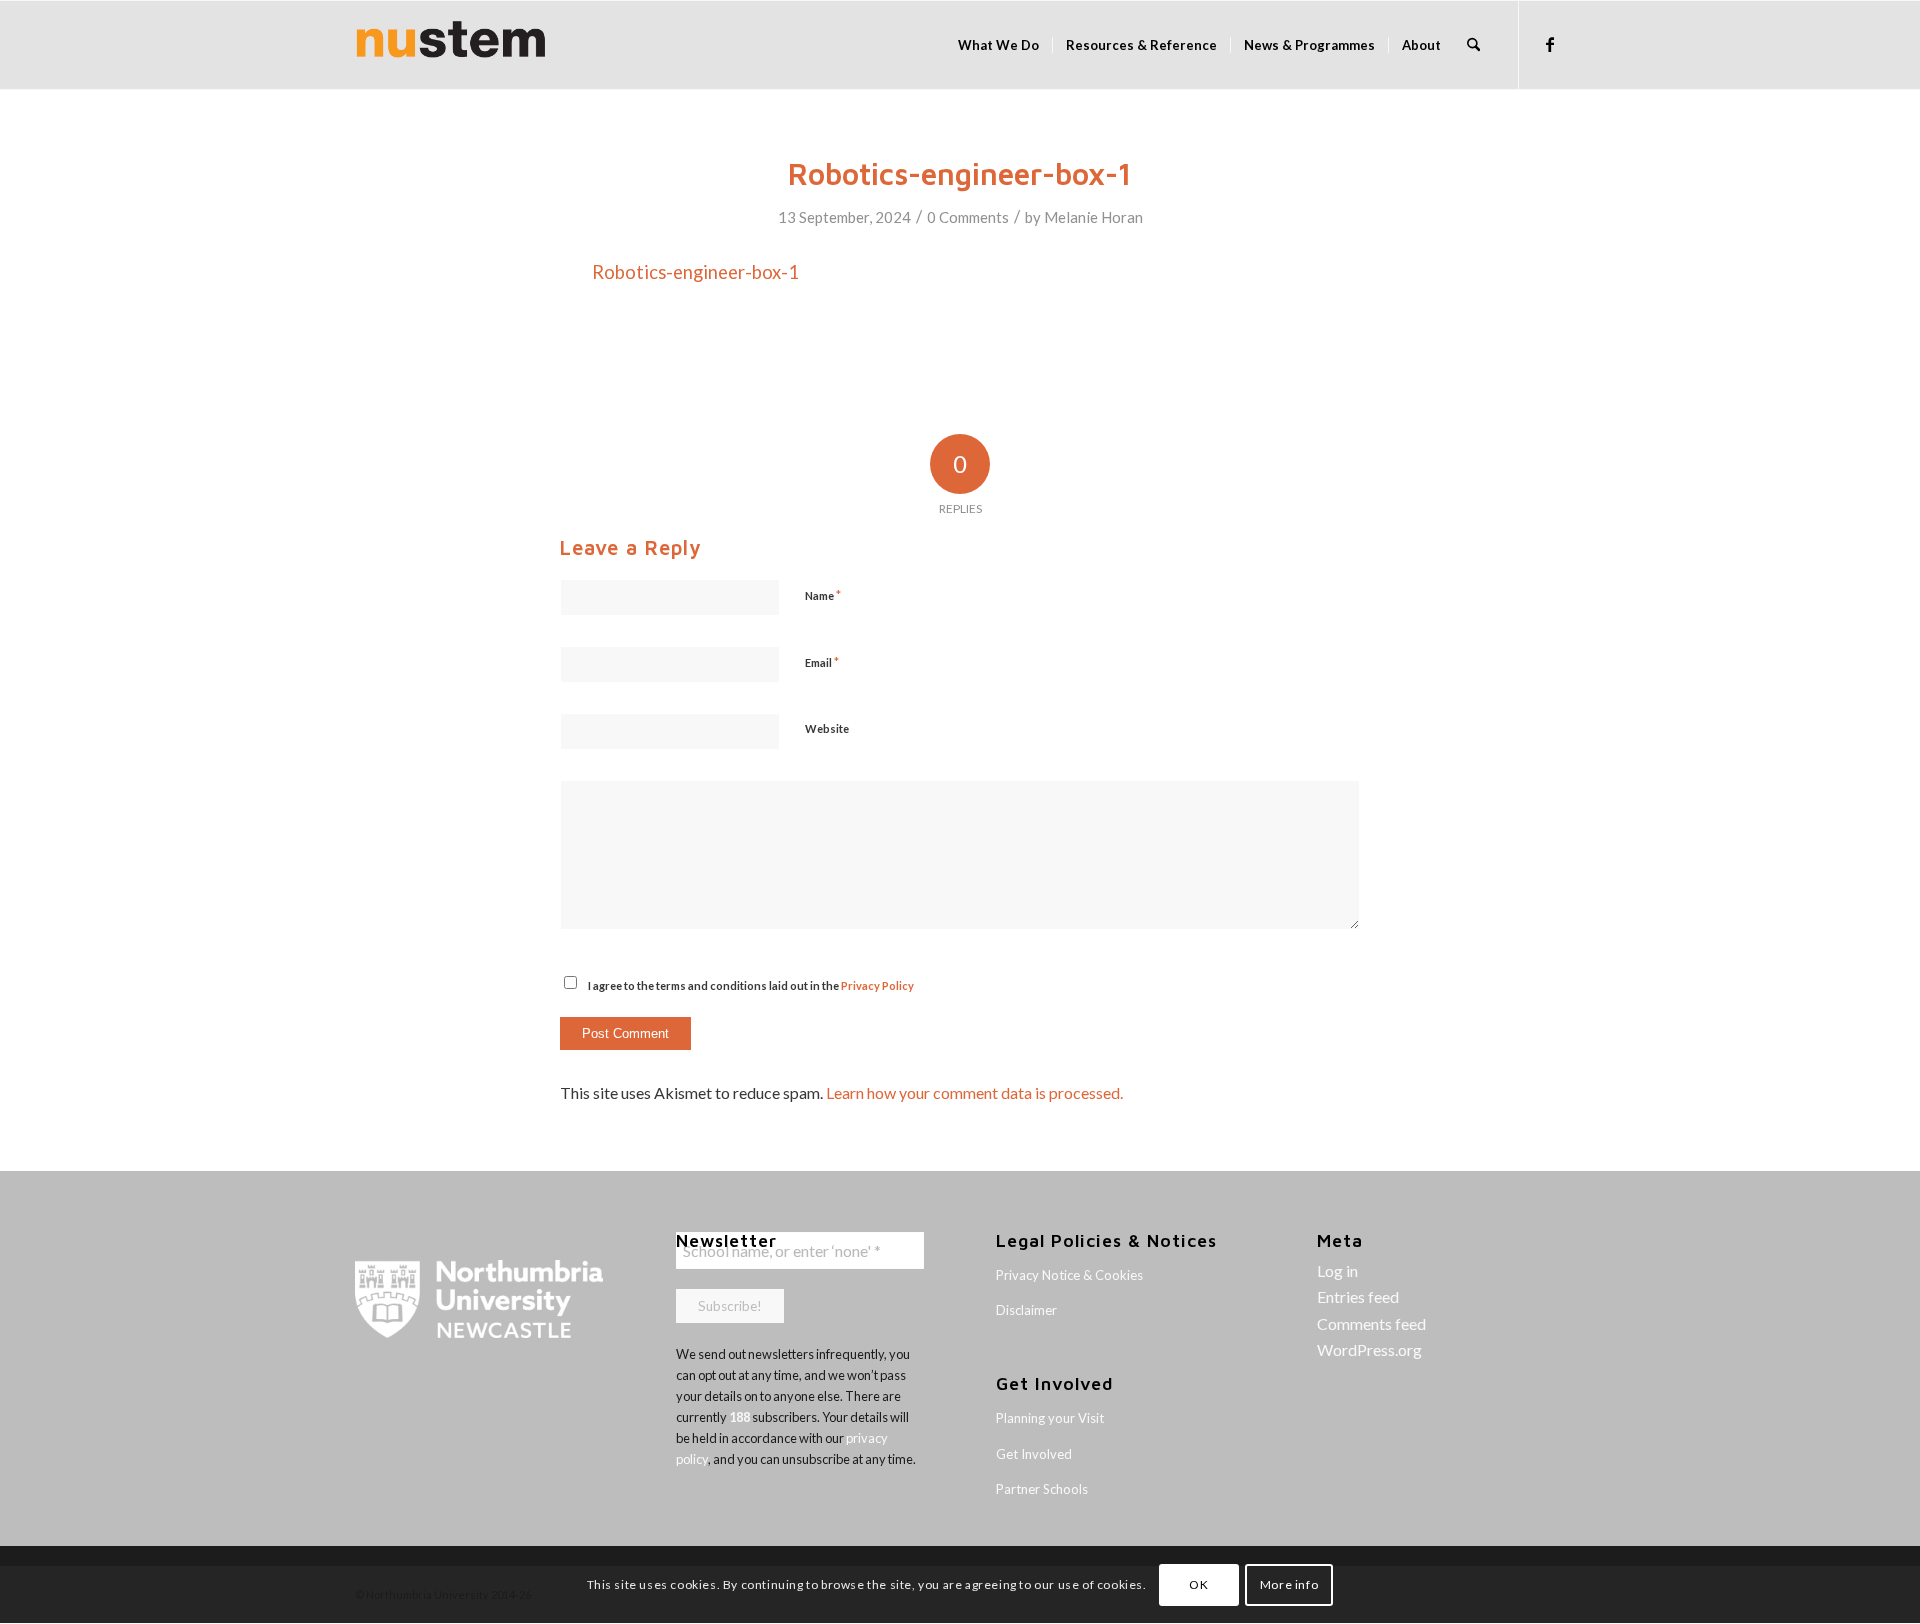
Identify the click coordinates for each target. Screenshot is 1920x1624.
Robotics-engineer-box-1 (695, 272)
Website (827, 728)
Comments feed (1371, 1323)
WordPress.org (1369, 1349)
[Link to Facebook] (1550, 44)
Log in (1337, 1270)
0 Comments (968, 217)
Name (823, 595)
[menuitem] (998, 45)
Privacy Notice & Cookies (1069, 1275)
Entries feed (1358, 1296)
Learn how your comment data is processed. (974, 1092)
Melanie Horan (1093, 217)
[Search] (1473, 45)
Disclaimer (1026, 1310)
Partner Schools (1042, 1489)
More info (1289, 1584)
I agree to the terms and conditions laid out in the (751, 985)
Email (822, 662)
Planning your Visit (1050, 1418)
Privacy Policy (877, 985)
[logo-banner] (451, 45)
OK (1198, 1584)
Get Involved (1034, 1454)
